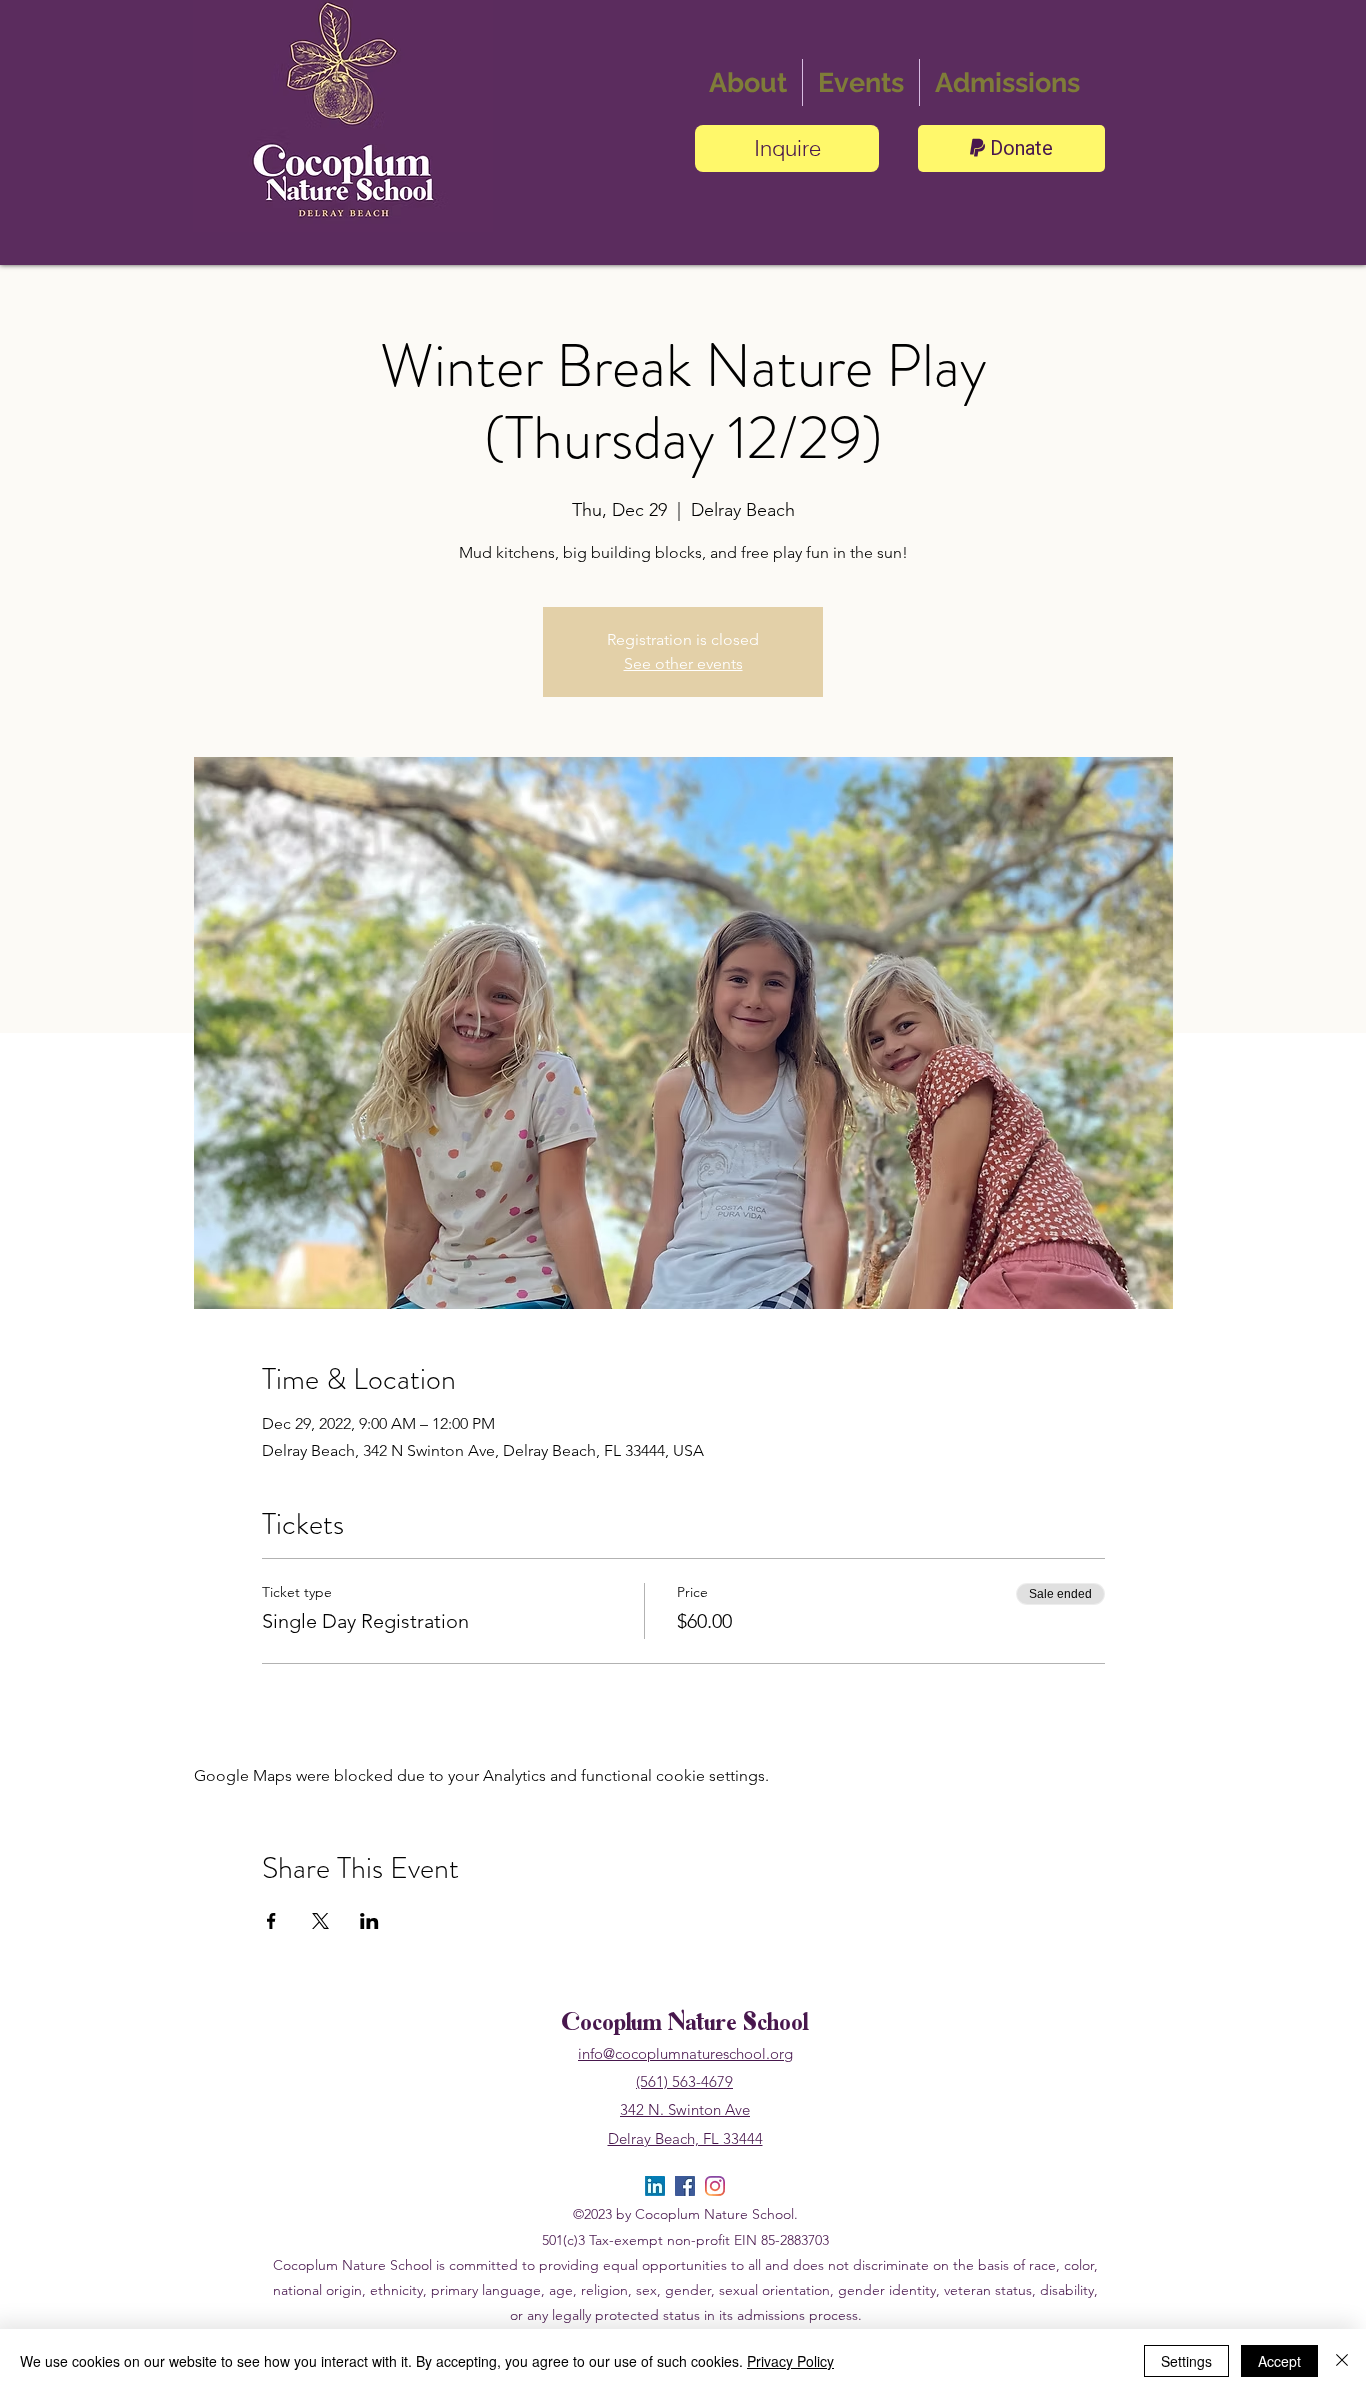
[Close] (1342, 2361)
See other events (683, 663)
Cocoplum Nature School (685, 2024)
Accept (1279, 2361)
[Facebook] (685, 2186)
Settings (1186, 2361)
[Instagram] (715, 2186)
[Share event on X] (320, 1921)
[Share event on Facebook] (271, 1921)
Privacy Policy (790, 2361)
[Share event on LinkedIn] (369, 1921)
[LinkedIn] (655, 2186)
